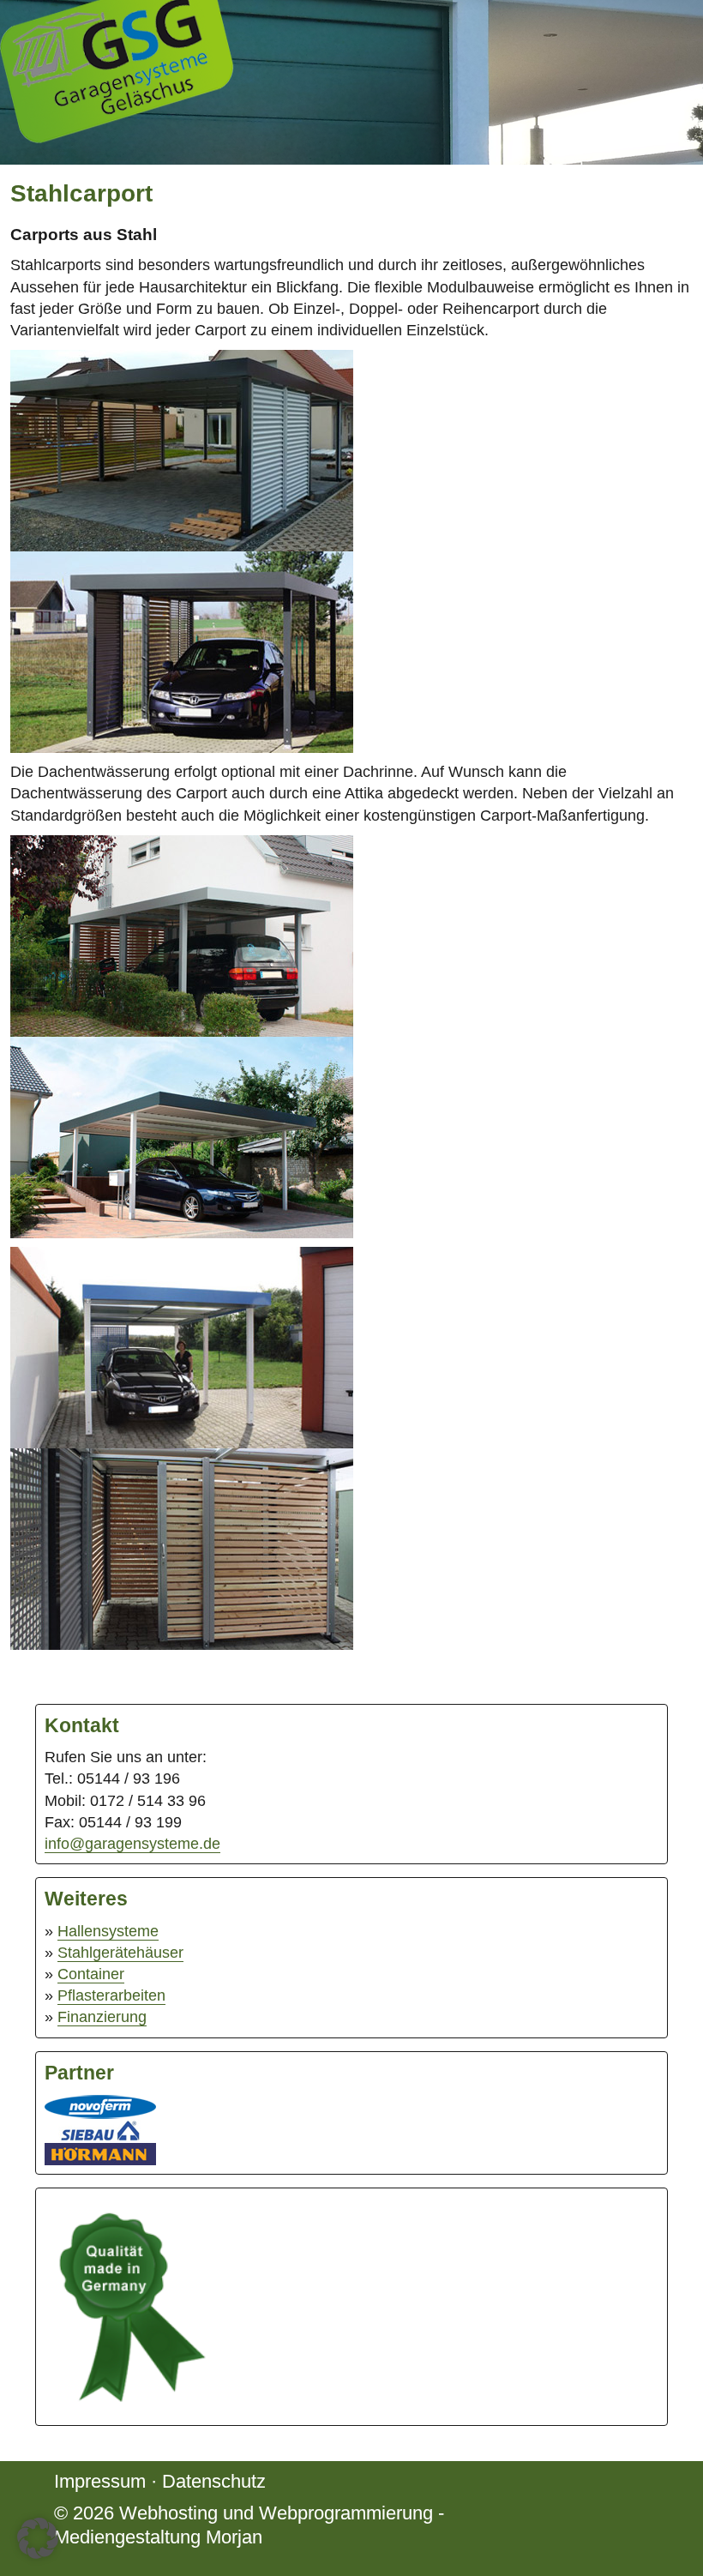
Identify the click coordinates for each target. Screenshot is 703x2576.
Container (91, 1974)
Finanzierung (102, 2017)
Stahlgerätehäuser (120, 1953)
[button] (38, 2538)
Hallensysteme (108, 1931)
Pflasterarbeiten (111, 1995)
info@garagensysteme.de (132, 1844)
